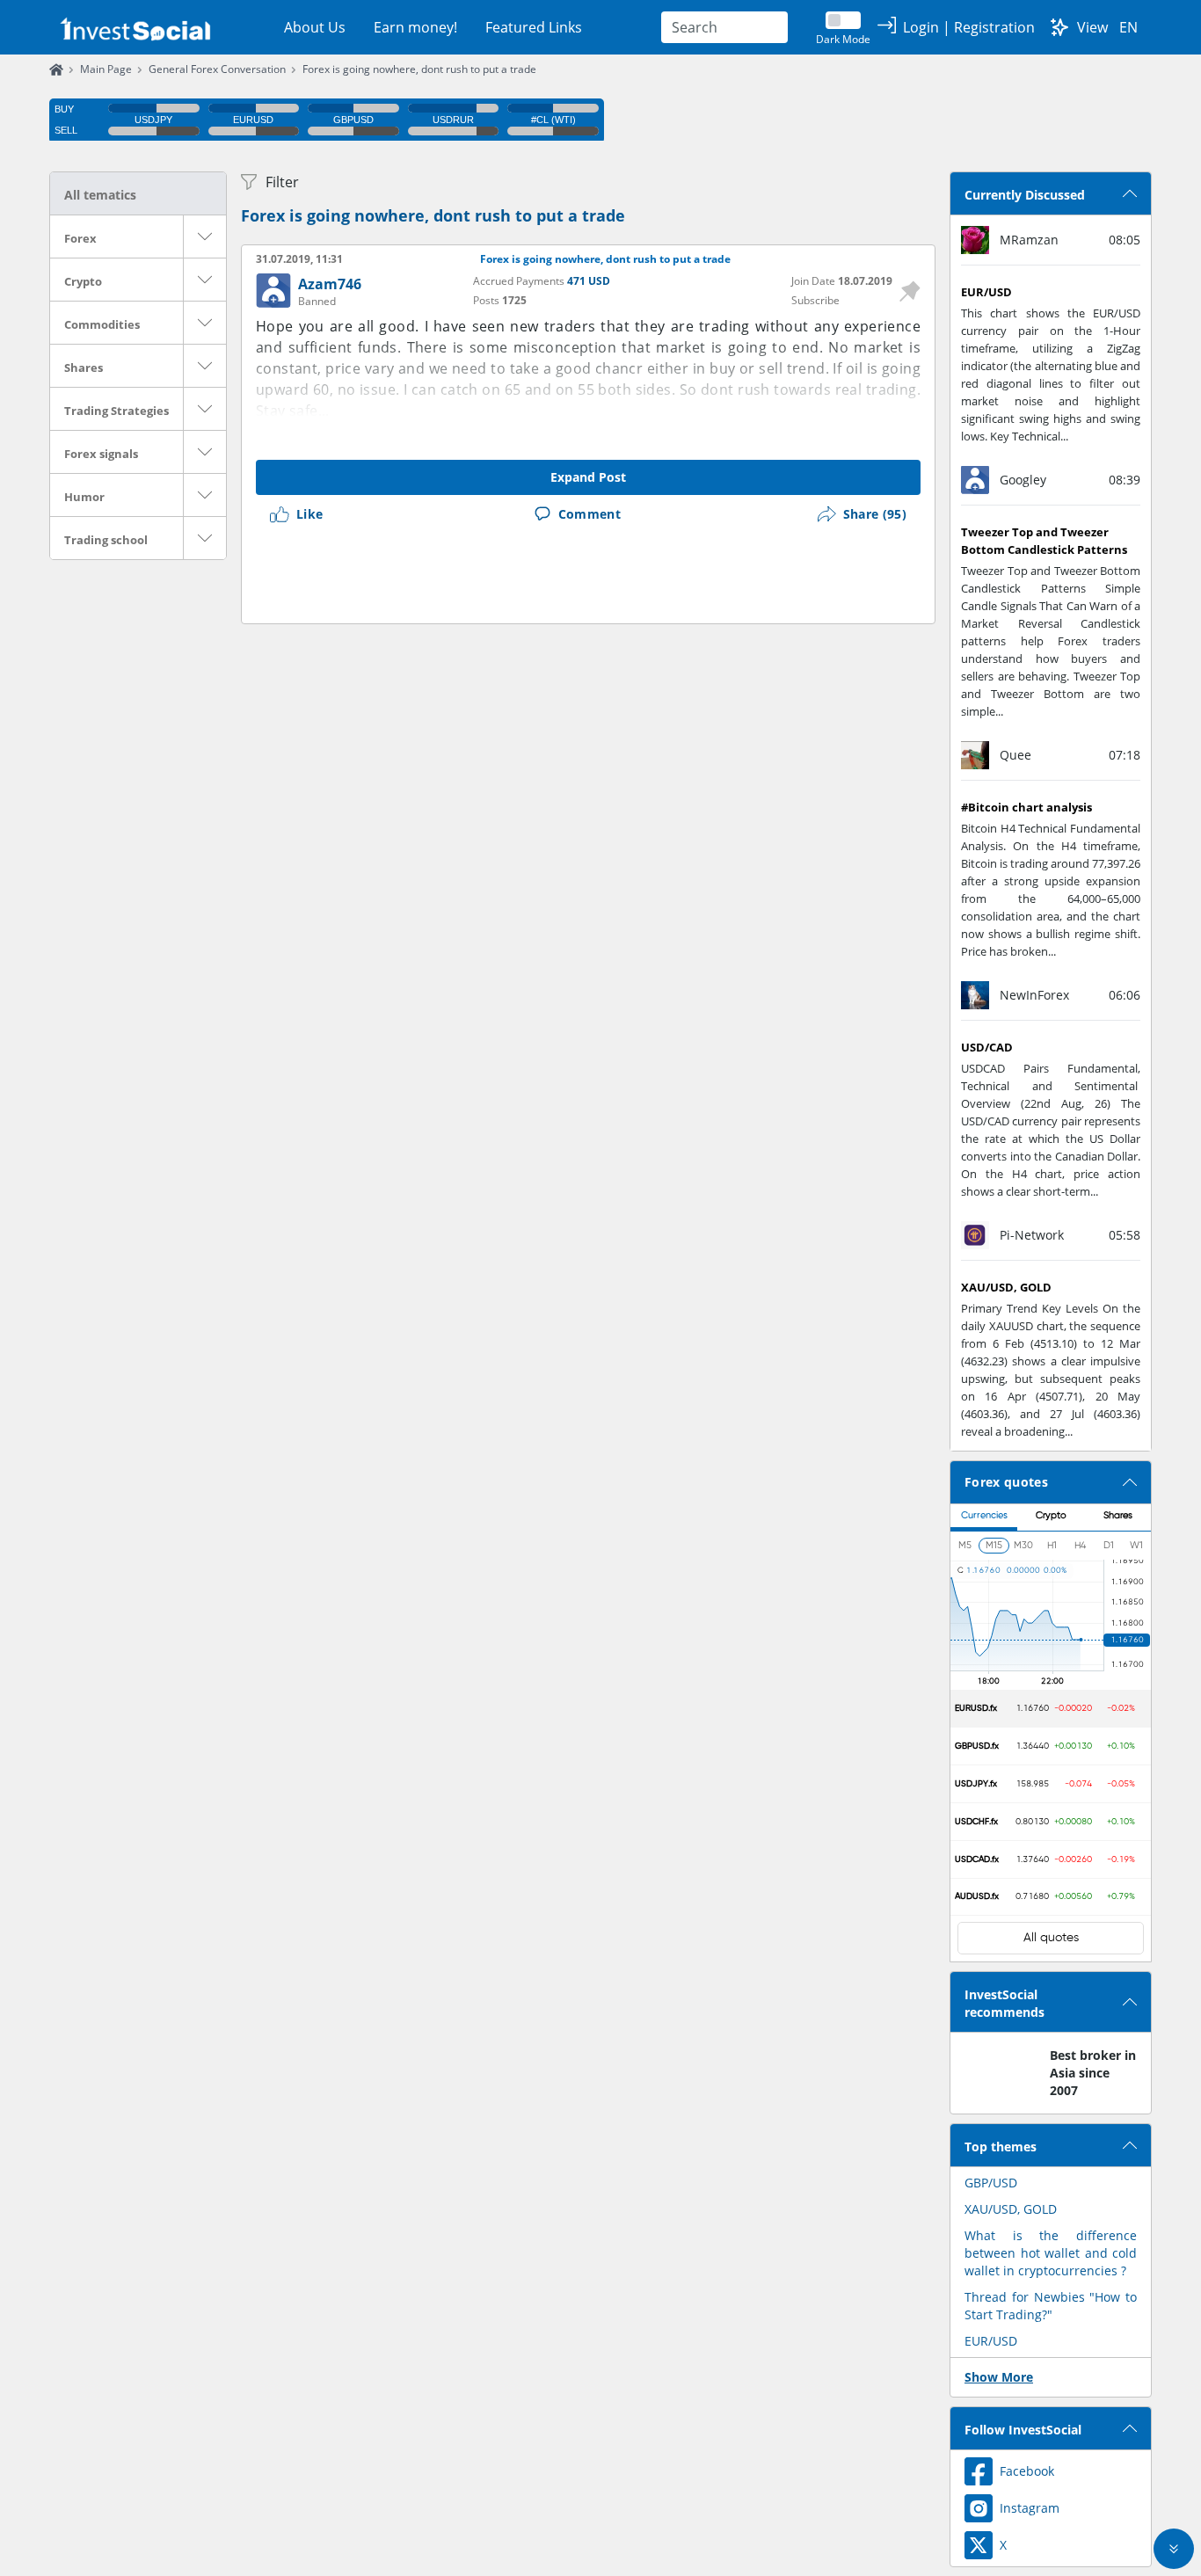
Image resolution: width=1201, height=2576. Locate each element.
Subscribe (815, 300)
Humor (84, 497)
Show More (999, 2377)
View (1092, 27)
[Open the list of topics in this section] (205, 236)
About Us (315, 27)
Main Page (106, 69)
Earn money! (415, 27)
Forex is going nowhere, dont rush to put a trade (419, 69)
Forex (80, 238)
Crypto (83, 281)
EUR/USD (991, 2341)
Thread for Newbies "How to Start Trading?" (1051, 2306)
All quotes (1051, 1938)
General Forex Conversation (217, 69)
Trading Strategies (116, 411)
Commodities (102, 324)
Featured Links (534, 27)
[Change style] (1059, 27)
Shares (84, 367)
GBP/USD (991, 2183)
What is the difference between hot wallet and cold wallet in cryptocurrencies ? (1051, 2253)
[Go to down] (1174, 2549)
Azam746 (330, 284)
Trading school (106, 540)
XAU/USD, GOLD (1011, 2209)
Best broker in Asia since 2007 (1093, 2073)
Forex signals (101, 454)
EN (1128, 27)
